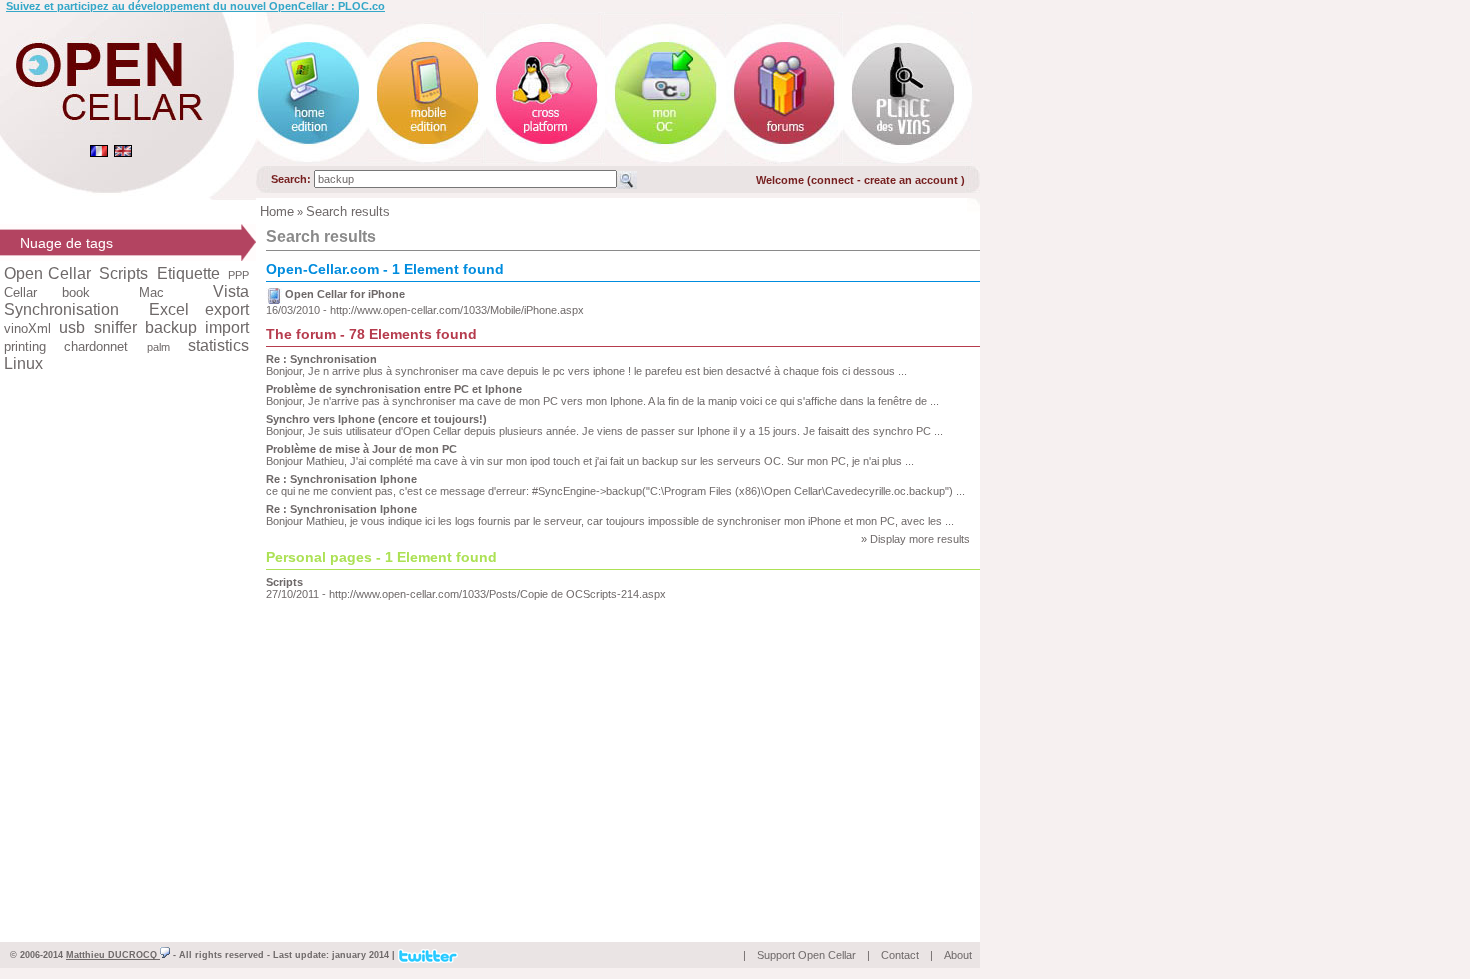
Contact (900, 955)
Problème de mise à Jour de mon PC (361, 449)
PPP (238, 275)
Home (277, 211)
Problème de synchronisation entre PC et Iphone (394, 389)
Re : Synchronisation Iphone (341, 479)
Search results (348, 211)
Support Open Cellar (806, 955)
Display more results (920, 539)
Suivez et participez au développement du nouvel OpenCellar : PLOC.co (195, 6)
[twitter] (428, 954)
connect (832, 180)
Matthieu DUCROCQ (113, 955)
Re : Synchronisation (321, 359)
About (958, 955)
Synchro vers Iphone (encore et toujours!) (376, 419)
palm (158, 347)
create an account (912, 180)
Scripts (284, 582)
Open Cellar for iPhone (345, 294)
